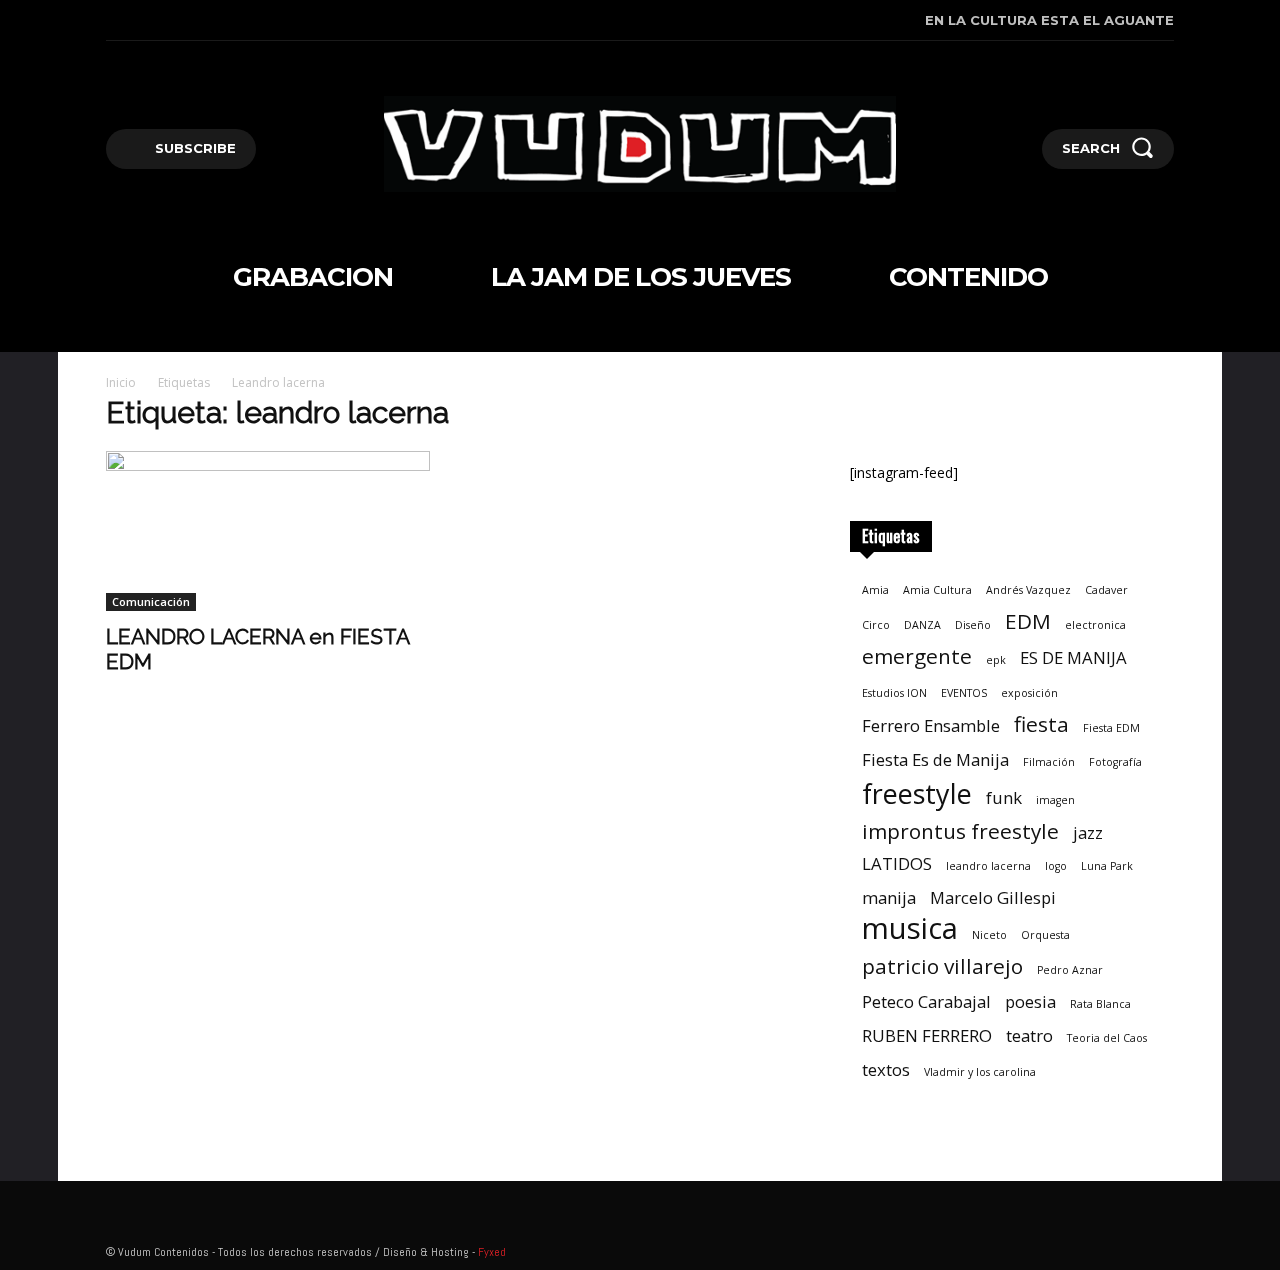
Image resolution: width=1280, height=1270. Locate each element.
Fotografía (1115, 762)
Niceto (989, 935)
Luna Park (1107, 866)
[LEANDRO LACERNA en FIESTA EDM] (268, 531)
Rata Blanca (1100, 1004)
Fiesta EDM (1111, 728)
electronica (1095, 625)
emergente (917, 656)
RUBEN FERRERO (927, 1035)
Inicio (121, 382)
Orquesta (1045, 935)
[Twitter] (200, 20)
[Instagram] (139, 20)
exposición (1029, 693)
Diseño (973, 625)
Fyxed (492, 1252)
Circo (876, 625)
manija (889, 897)
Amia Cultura (937, 590)
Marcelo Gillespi (993, 897)
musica (910, 928)
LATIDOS (897, 863)
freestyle (917, 793)
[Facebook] (108, 20)
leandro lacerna (988, 866)
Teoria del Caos (1107, 1038)
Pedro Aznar (1070, 970)
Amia (875, 590)
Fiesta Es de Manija (935, 759)
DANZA (922, 625)
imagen (1055, 800)
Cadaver (1106, 590)
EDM (1028, 621)
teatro (1029, 1035)
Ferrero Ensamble (931, 725)
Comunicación (151, 601)
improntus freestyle (960, 831)
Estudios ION (894, 693)
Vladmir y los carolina (980, 1072)
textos (886, 1069)
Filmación (1049, 762)
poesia (1030, 1001)
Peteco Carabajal (926, 1001)
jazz (1088, 832)
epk (996, 660)
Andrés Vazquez (1028, 590)
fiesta (1041, 724)
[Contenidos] (640, 144)
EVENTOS (964, 693)
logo (1056, 866)
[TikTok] (170, 20)
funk (1004, 797)
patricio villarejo (942, 966)
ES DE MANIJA (1073, 657)
